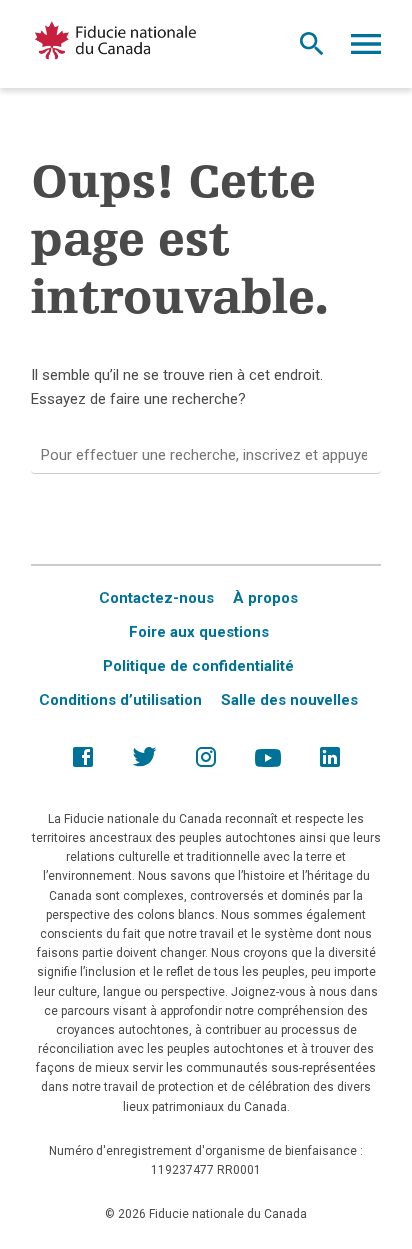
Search (312, 49)
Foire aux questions (199, 632)
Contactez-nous (156, 598)
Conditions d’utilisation (120, 700)
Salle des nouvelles (289, 700)
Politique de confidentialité (198, 666)
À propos (265, 598)
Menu (366, 49)
